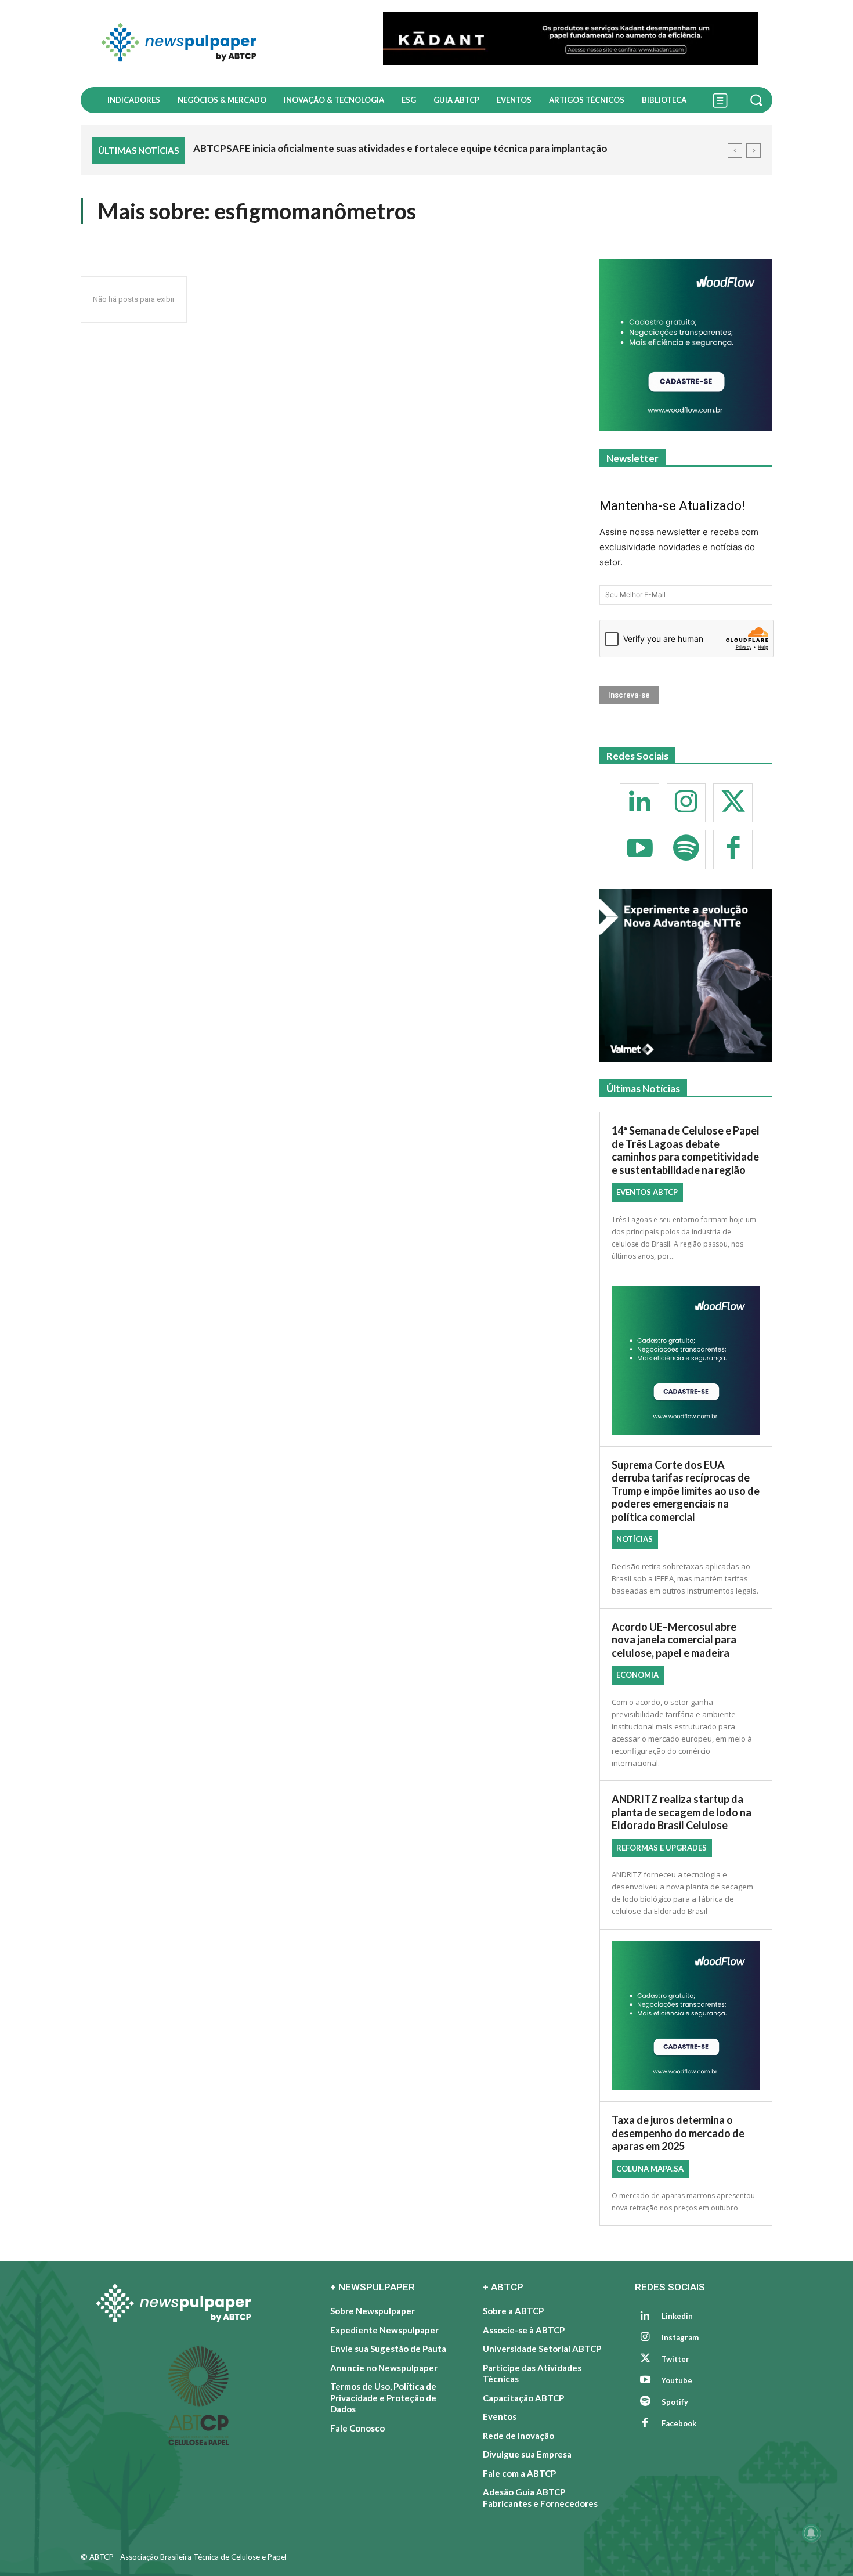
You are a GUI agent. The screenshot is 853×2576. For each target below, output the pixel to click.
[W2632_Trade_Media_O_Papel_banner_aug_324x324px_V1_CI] (686, 976)
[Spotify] (686, 850)
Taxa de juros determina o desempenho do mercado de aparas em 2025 (678, 2133)
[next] (753, 151)
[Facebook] (733, 850)
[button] (758, 100)
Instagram (680, 2337)
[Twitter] (733, 803)
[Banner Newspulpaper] (686, 345)
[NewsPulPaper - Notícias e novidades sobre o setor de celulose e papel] (225, 44)
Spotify (675, 2402)
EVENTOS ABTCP (647, 1192)
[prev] (735, 151)
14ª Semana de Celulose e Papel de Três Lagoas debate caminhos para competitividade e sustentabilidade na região (686, 1150)
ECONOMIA (637, 1675)
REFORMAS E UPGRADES (662, 1848)
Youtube (677, 2380)
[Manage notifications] (811, 2533)
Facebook (679, 2423)
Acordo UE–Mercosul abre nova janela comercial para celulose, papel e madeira (674, 1640)
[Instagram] (686, 803)
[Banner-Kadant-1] (571, 38)
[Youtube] (639, 850)
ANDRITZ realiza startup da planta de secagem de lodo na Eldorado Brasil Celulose (682, 1812)
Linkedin (677, 2316)
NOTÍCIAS (635, 1539)
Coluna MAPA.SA (650, 2169)
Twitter (675, 2359)
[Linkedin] (639, 803)
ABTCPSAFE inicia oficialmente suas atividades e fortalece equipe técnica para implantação (400, 148)
